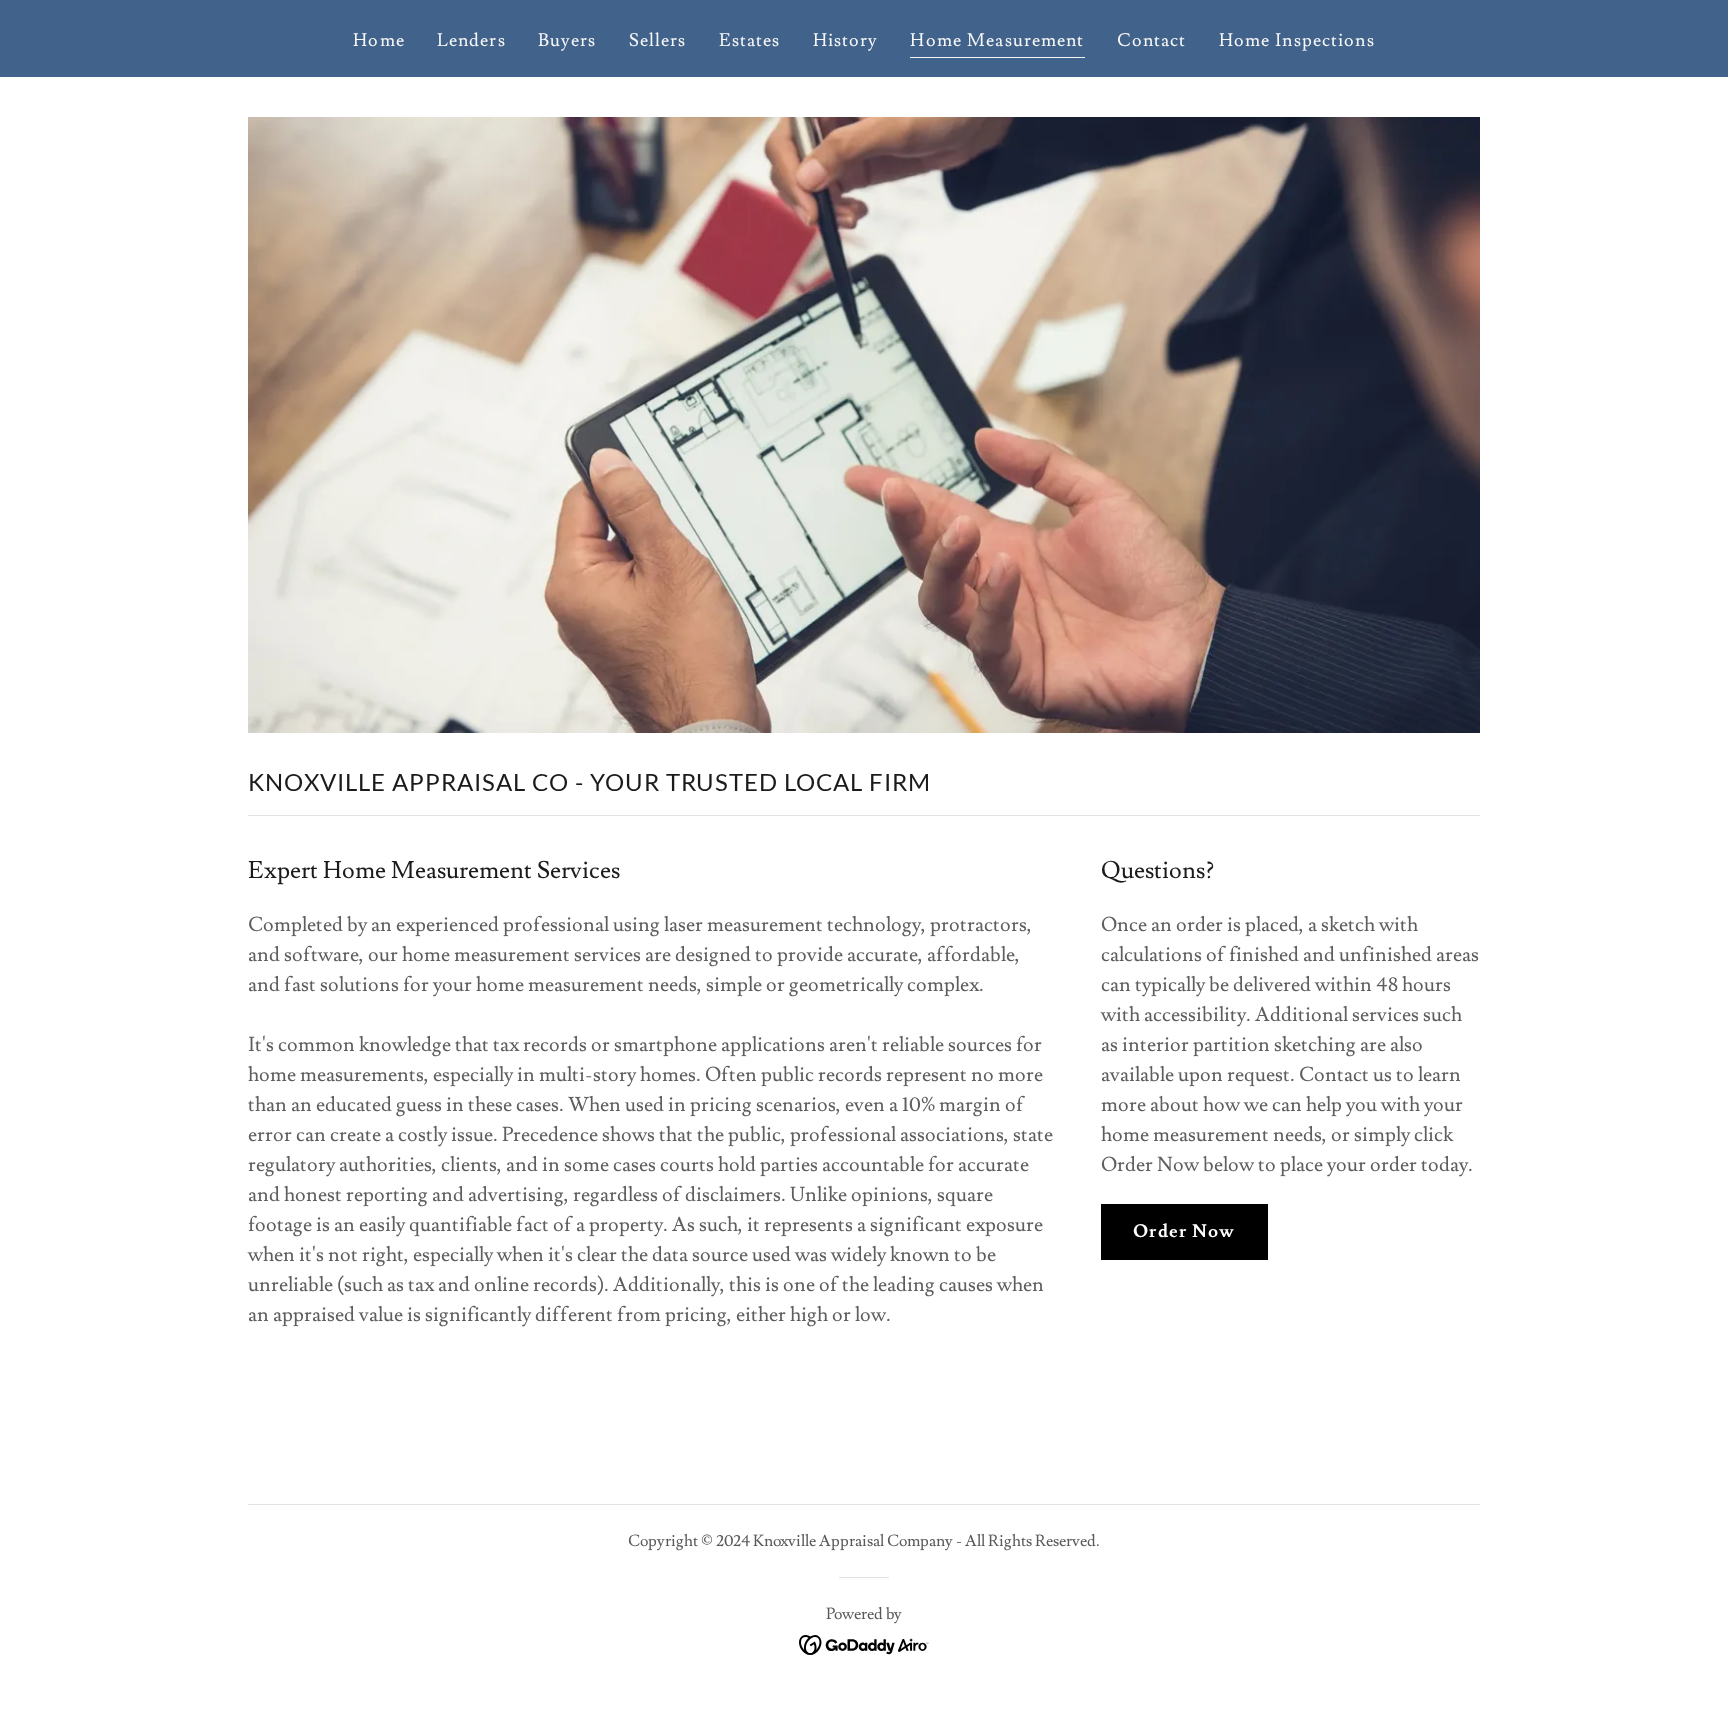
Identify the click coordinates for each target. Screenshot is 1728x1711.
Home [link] (379, 40)
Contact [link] (1152, 40)
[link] (864, 1641)
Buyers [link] (567, 40)
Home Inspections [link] (1297, 40)
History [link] (846, 40)
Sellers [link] (658, 40)
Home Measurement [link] (997, 40)
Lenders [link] (471, 40)
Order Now (1184, 1231)
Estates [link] (750, 40)
